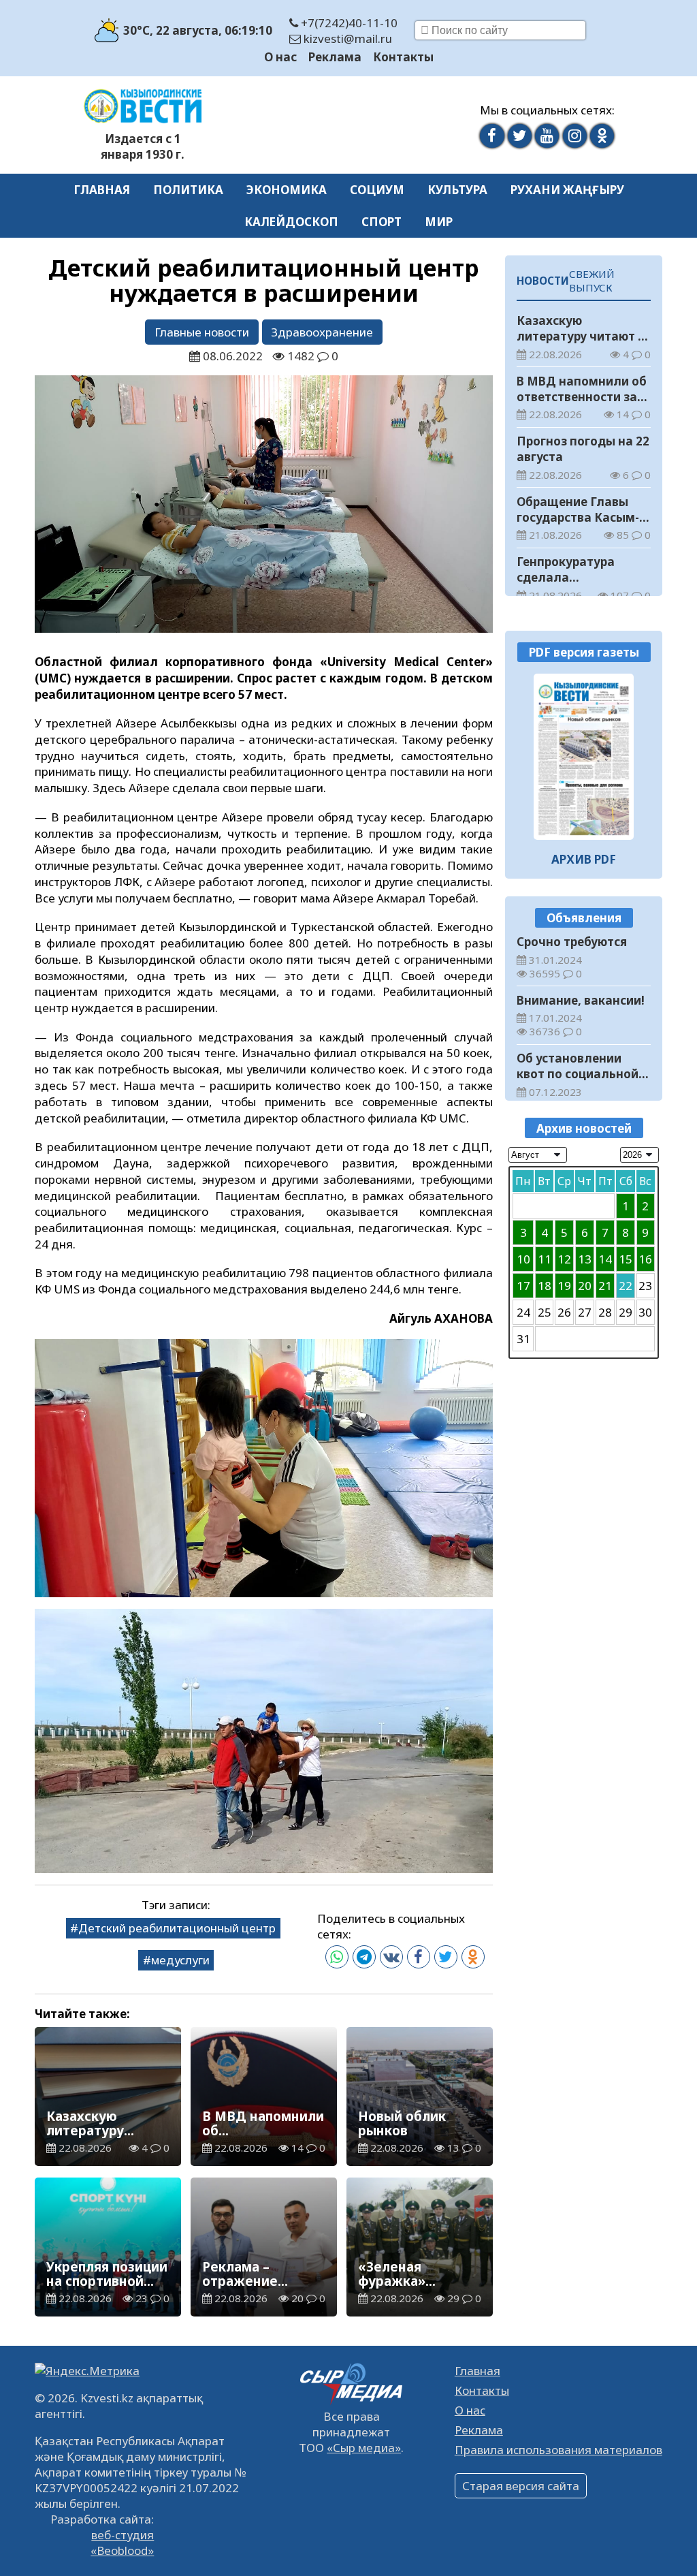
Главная (102, 190)
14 (605, 1259)
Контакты (403, 57)
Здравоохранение (322, 332)
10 (523, 1259)
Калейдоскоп (291, 222)
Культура (457, 190)
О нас (280, 57)
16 (645, 1259)
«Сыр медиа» (364, 2448)
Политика (188, 190)
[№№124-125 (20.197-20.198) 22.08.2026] (584, 757)
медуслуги (180, 1960)
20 (585, 1286)
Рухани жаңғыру (567, 190)
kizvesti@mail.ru (346, 38)
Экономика (287, 190)
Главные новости (202, 332)
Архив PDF (584, 859)
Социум (377, 190)
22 (626, 1286)
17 (523, 1286)
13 (585, 1259)
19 (564, 1286)
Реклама (335, 57)
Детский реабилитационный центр (177, 1928)
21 (605, 1286)
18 (545, 1286)
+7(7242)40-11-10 (348, 23)
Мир (439, 222)
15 (626, 1259)
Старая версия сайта (521, 2486)
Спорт (382, 222)
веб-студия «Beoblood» (122, 2543)
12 (564, 1259)
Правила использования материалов (558, 2450)
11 (545, 1259)
